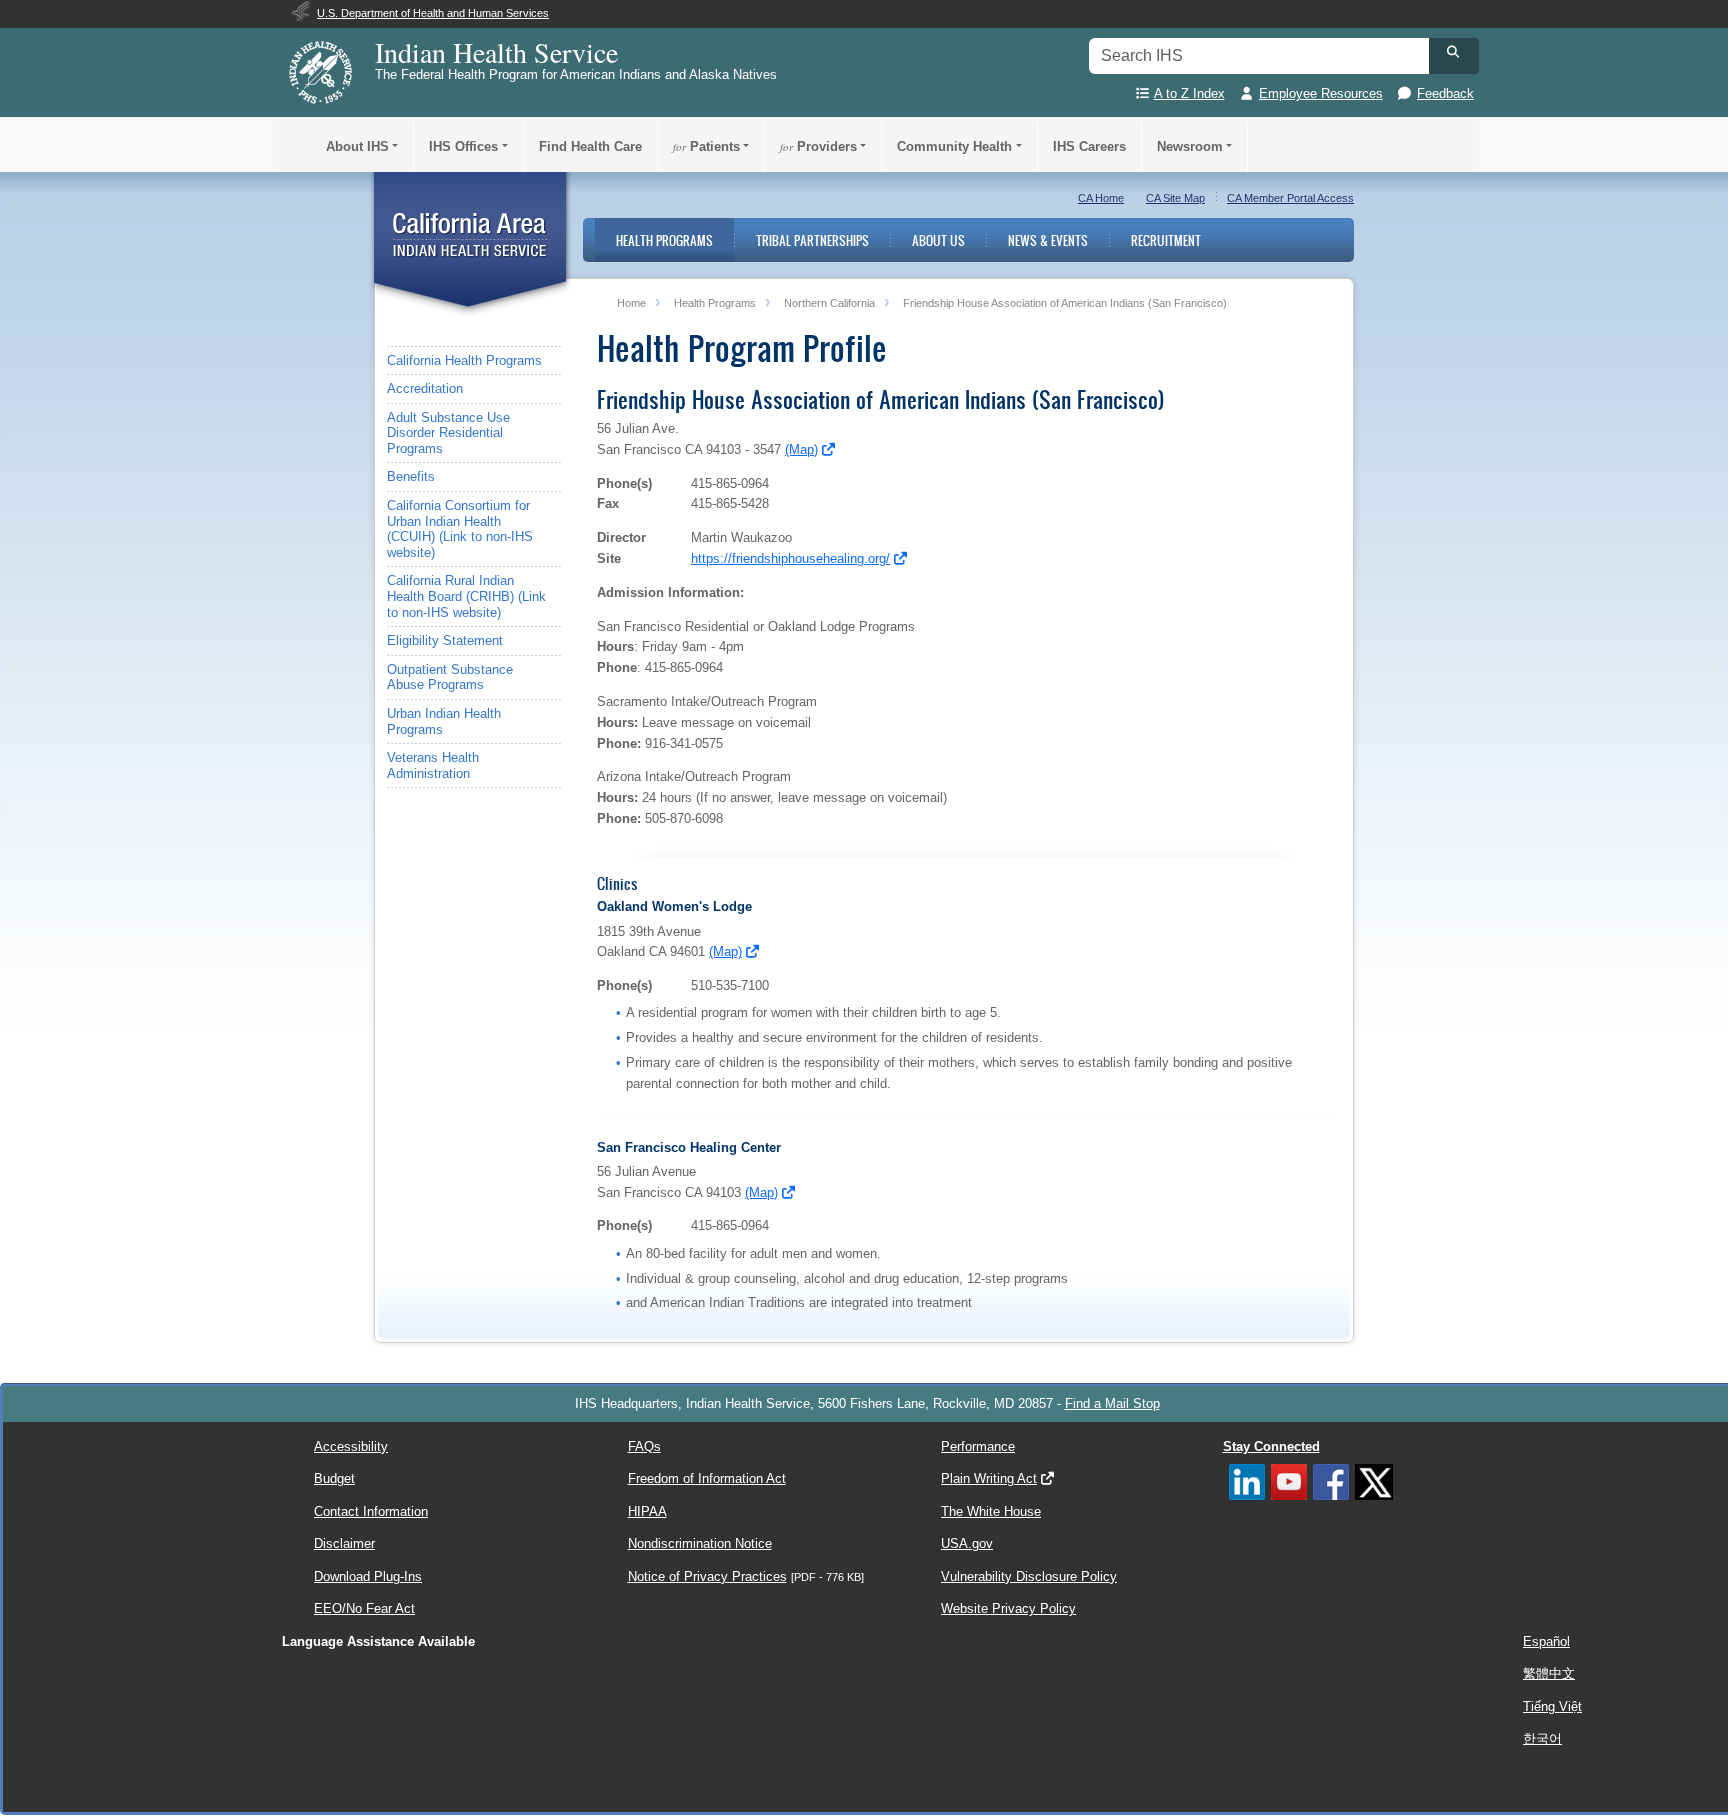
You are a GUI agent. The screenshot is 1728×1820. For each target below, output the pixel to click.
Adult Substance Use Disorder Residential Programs (448, 433)
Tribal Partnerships (812, 240)
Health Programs (664, 240)
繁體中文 (1549, 1673)
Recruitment (1166, 240)
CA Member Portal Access (1290, 198)
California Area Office (470, 245)
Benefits (411, 476)
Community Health (954, 146)
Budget (334, 1478)
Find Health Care (590, 146)
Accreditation (425, 388)
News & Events (1048, 240)
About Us (938, 240)
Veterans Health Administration (433, 765)
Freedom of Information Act (707, 1478)
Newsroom (1190, 146)
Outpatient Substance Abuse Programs (450, 677)
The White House (991, 1511)
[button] (1453, 52)
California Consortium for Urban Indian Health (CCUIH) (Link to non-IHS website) (460, 529)
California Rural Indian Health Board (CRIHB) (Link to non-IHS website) (466, 596)
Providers (818, 146)
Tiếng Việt (1552, 1706)
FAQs (644, 1446)
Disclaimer (344, 1543)
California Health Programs (464, 360)
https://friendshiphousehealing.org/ (790, 558)
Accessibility (351, 1446)
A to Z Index (1189, 93)
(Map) (801, 449)
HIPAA (647, 1511)
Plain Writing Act (989, 1478)
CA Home (1101, 198)
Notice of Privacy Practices (707, 1576)
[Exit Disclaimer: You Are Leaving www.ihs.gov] (830, 449)
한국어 (1542, 1738)
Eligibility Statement (445, 640)
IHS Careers (1089, 146)
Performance (978, 1446)
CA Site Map (1175, 198)
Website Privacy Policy (1008, 1608)
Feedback (1445, 93)
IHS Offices (463, 146)
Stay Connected (1271, 1446)
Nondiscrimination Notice (700, 1543)
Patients (706, 146)
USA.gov (967, 1543)
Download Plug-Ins (368, 1576)
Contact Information (371, 1511)
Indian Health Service (496, 52)
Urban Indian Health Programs (444, 721)
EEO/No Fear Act (364, 1608)
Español (1546, 1641)
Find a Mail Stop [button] (1112, 1403)
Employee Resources (1321, 93)
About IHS (357, 146)
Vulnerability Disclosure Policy (1029, 1576)
